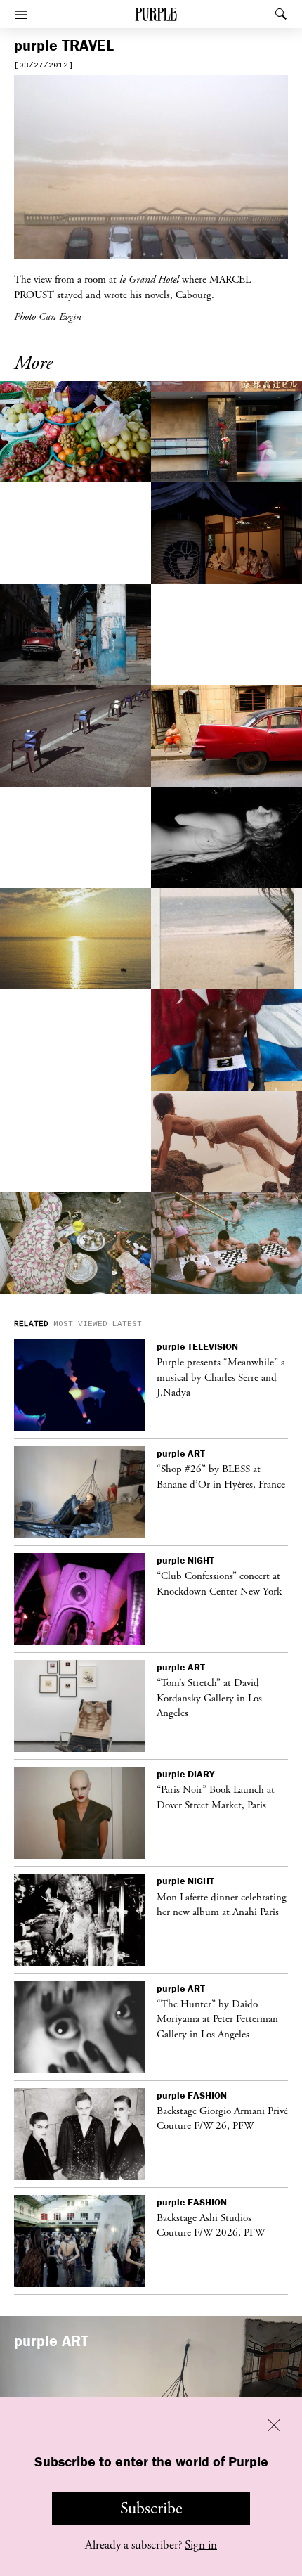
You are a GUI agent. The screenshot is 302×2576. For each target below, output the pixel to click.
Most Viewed (80, 1324)
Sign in (201, 2545)
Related (31, 1324)
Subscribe (151, 2509)
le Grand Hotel (149, 279)
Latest (127, 1324)
